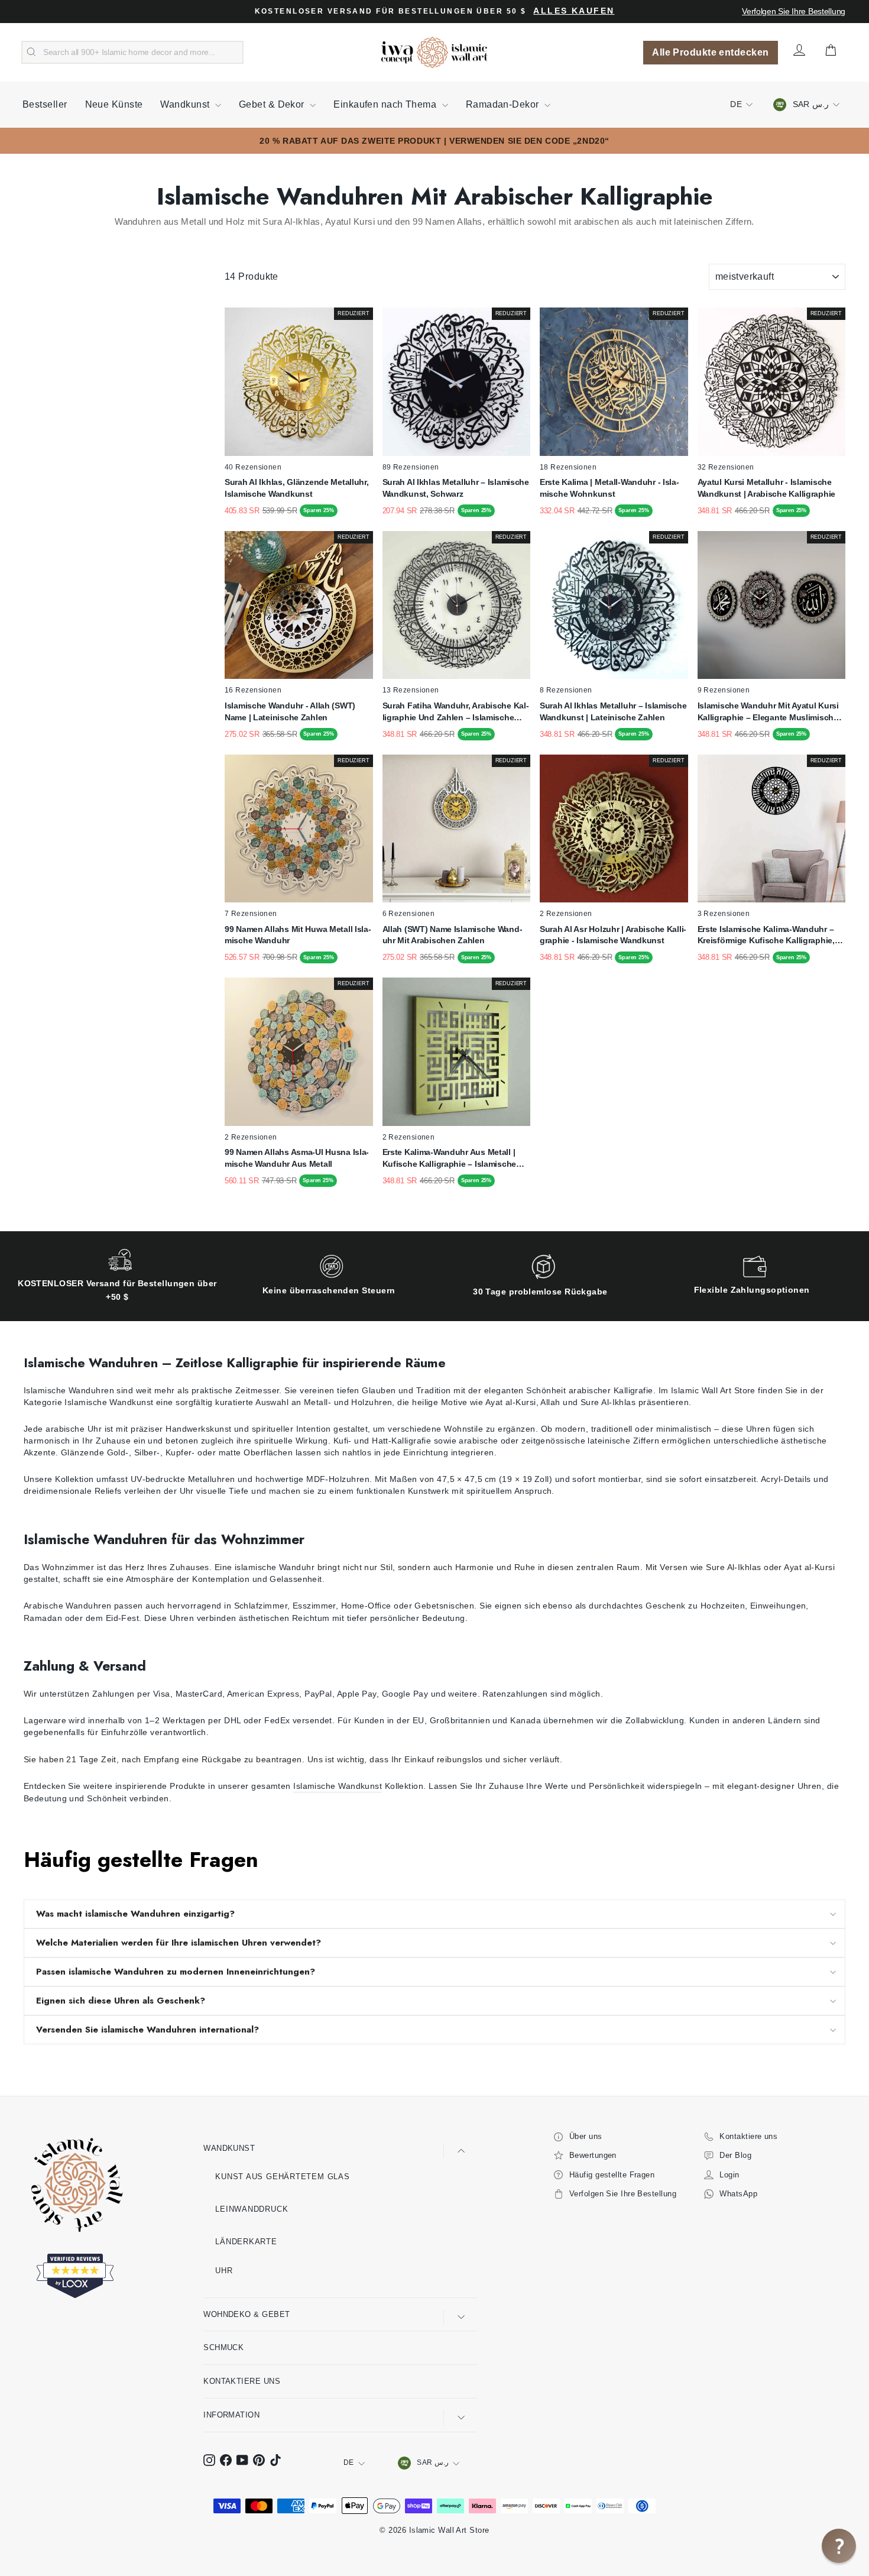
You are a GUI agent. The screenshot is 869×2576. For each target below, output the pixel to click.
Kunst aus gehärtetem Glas (283, 2177)
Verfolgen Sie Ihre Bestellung (794, 11)
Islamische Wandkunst (338, 1786)
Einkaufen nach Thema (386, 104)
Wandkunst (186, 104)
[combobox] (132, 53)
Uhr (224, 2271)
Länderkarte (246, 2242)
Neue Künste (114, 104)
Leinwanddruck (252, 2209)
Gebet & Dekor (273, 104)
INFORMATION (231, 2415)
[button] (839, 2546)
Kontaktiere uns (242, 2381)
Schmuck (223, 2347)
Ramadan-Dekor (504, 104)
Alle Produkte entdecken (710, 52)
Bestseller (45, 104)
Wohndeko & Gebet (247, 2314)
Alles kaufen (574, 11)
